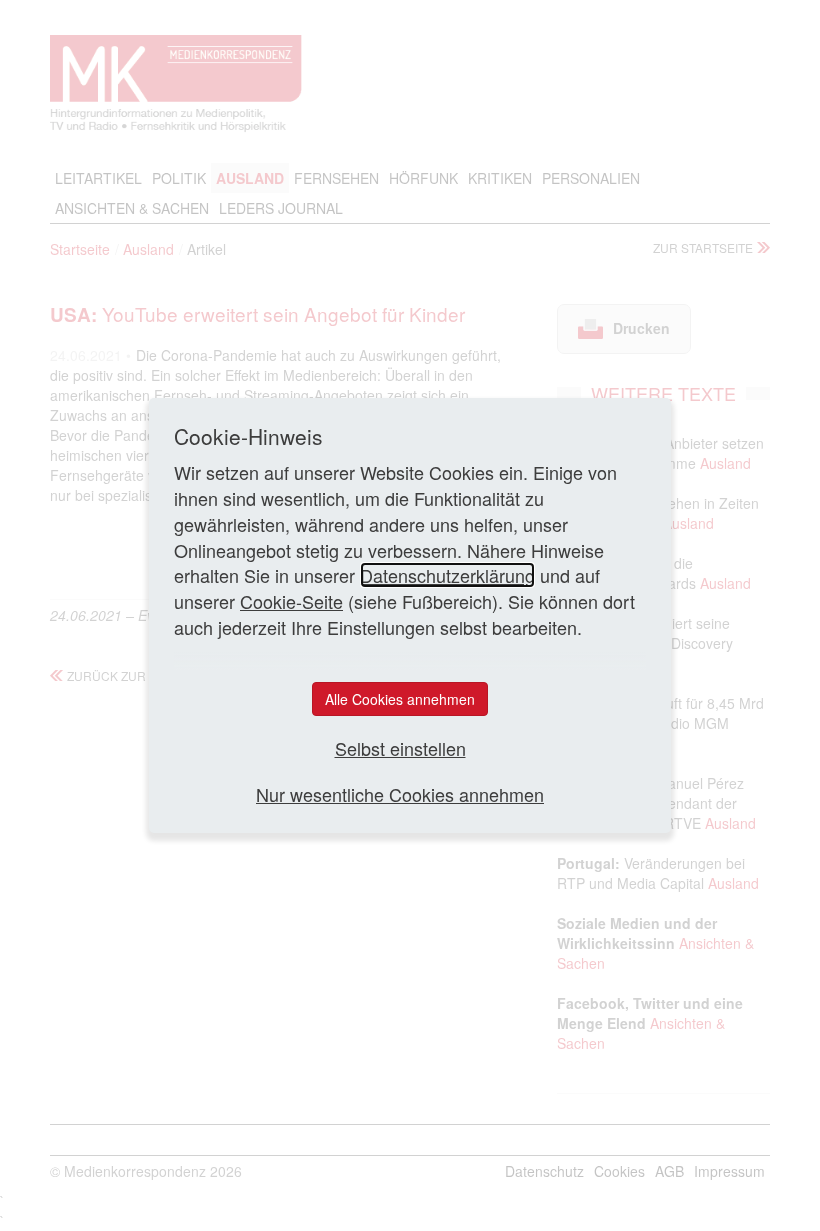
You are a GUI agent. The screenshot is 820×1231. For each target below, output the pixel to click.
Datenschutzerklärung (447, 575)
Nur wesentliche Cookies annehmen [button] (400, 794)
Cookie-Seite (291, 601)
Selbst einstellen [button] (400, 748)
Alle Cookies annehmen (400, 699)
